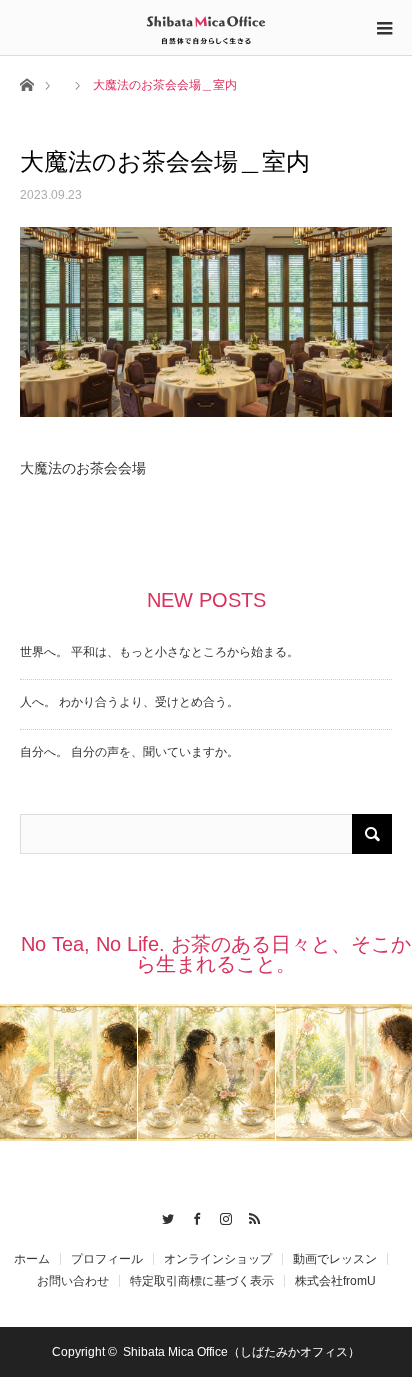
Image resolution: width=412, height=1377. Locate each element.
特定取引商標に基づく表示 (202, 1281)
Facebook (191, 1216)
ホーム (32, 1259)
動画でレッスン (335, 1259)
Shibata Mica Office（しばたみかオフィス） (241, 1352)
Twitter (162, 1216)
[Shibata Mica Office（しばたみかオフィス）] (206, 27)
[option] (69, 1072)
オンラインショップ (218, 1259)
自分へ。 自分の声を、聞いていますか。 (129, 752)
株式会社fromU (335, 1281)
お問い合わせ (73, 1281)
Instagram (220, 1216)
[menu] (384, 28)
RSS (249, 1216)
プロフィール (107, 1259)
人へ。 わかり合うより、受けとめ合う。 (129, 702)
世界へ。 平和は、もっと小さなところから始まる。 (159, 652)
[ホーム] (26, 83)
